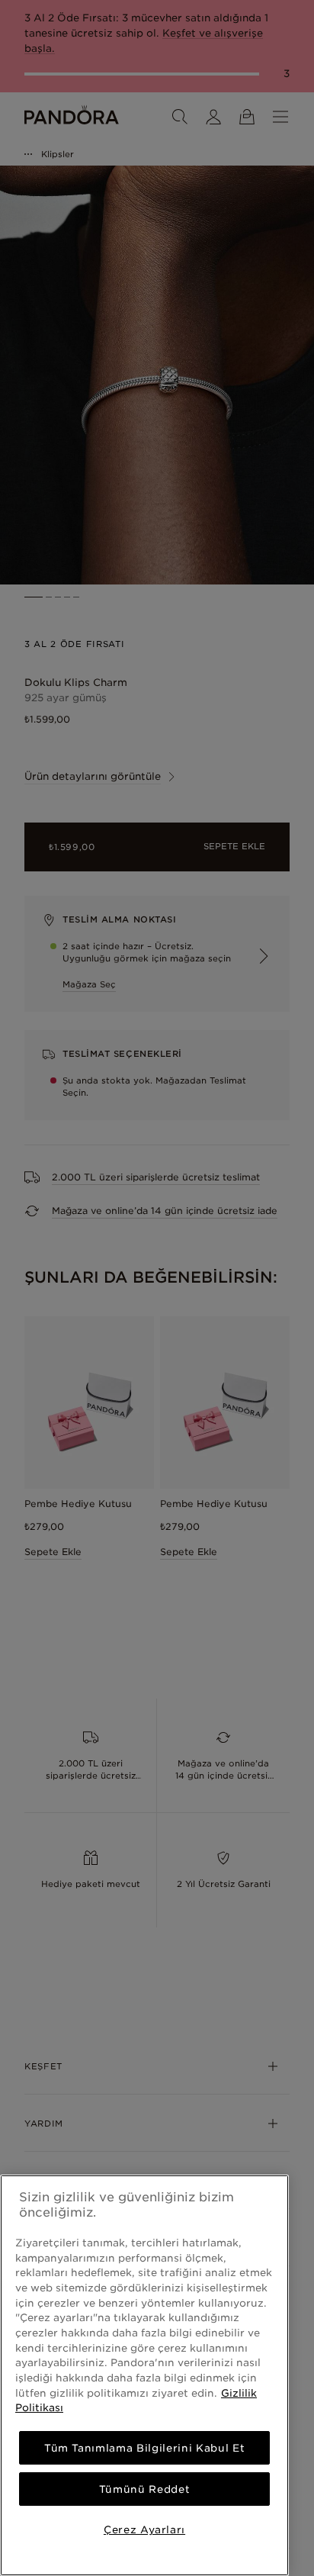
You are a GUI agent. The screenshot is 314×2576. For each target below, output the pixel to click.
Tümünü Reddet (145, 2489)
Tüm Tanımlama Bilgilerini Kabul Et (144, 2448)
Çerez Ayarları (144, 2529)
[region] (144, 2375)
